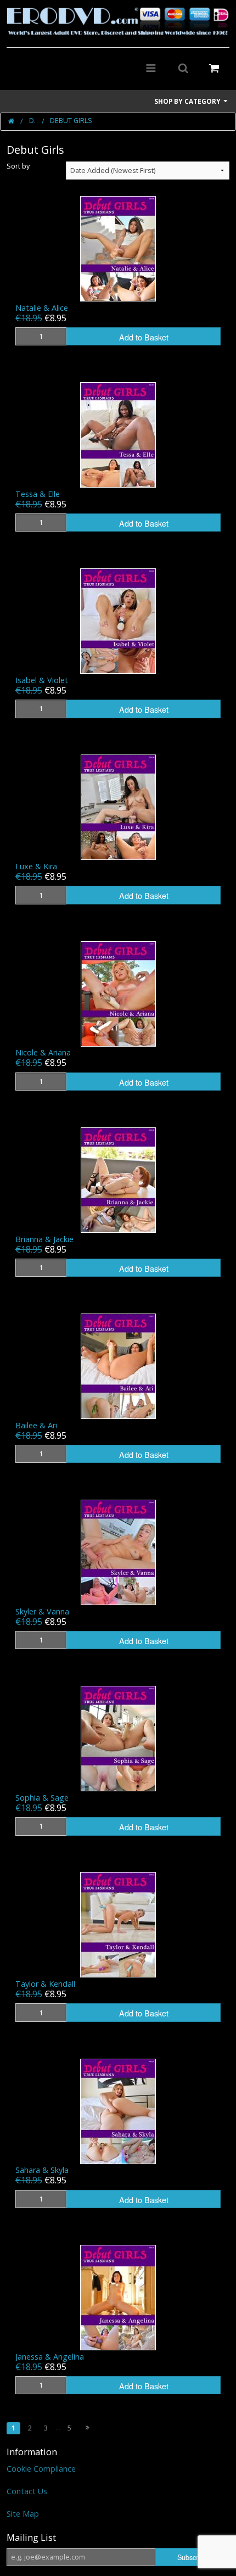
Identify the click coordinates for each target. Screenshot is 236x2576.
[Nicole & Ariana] (118, 993)
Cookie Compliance (41, 2469)
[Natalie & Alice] (118, 248)
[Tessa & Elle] (118, 434)
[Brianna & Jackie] (118, 1179)
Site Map (23, 2514)
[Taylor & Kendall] (118, 1924)
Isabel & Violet (42, 680)
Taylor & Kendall (45, 1984)
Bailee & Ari (36, 1425)
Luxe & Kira (36, 866)
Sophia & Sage (42, 1798)
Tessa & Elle (38, 494)
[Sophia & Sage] (118, 1738)
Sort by (18, 166)
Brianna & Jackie (44, 1239)
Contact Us (27, 2491)
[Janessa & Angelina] (118, 2297)
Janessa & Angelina (50, 2357)
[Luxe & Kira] (118, 806)
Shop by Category (188, 101)
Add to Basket (144, 337)
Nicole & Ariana (43, 1052)
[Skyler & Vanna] (118, 1552)
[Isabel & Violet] (118, 620)
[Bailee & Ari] (118, 1365)
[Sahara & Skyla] (118, 2110)
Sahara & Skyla (42, 2170)
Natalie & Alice (42, 308)
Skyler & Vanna (42, 1611)
